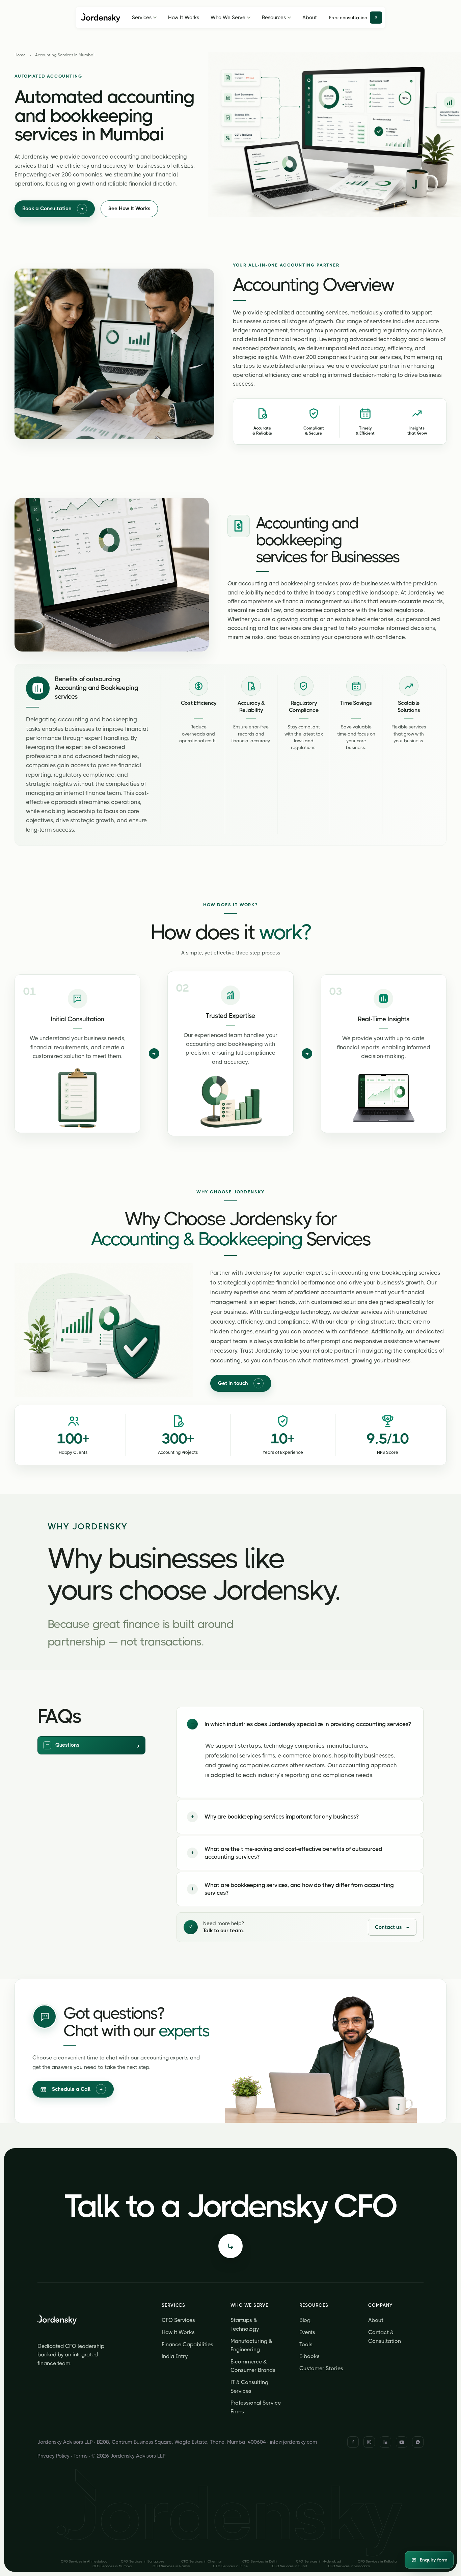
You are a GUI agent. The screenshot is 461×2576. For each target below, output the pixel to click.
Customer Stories (321, 2368)
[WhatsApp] (418, 2442)
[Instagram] (369, 2442)
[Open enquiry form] (231, 2246)
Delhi (260, 2561)
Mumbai (112, 2566)
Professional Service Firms (256, 2407)
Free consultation (348, 18)
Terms (80, 2456)
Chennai (201, 2561)
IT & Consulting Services (249, 2387)
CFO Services (178, 2320)
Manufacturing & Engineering (251, 2345)
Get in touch (239, 1383)
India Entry (175, 2356)
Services (142, 18)
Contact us (392, 1927)
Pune (230, 2566)
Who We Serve (228, 18)
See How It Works (129, 209)
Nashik (171, 2566)
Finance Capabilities (187, 2344)
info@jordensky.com (294, 2442)
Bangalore (143, 2561)
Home (20, 55)
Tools (306, 2344)
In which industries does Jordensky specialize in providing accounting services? (301, 1724)
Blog (305, 2320)
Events (307, 2332)
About (310, 18)
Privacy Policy (53, 2456)
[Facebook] (353, 2442)
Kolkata (377, 2561)
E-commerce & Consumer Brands (253, 2366)
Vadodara (349, 2566)
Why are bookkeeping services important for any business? (275, 1817)
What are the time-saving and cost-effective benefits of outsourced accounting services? (287, 1853)
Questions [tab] (67, 1745)
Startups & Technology (245, 2324)
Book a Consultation (53, 209)
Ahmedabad (84, 2561)
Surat (290, 2566)
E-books (309, 2356)
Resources (274, 18)
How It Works (184, 18)
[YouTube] (402, 2442)
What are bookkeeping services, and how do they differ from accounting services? (293, 1889)
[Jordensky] (101, 18)
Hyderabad (318, 2561)
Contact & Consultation (385, 2337)
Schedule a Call (77, 2089)
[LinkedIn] (385, 2442)
